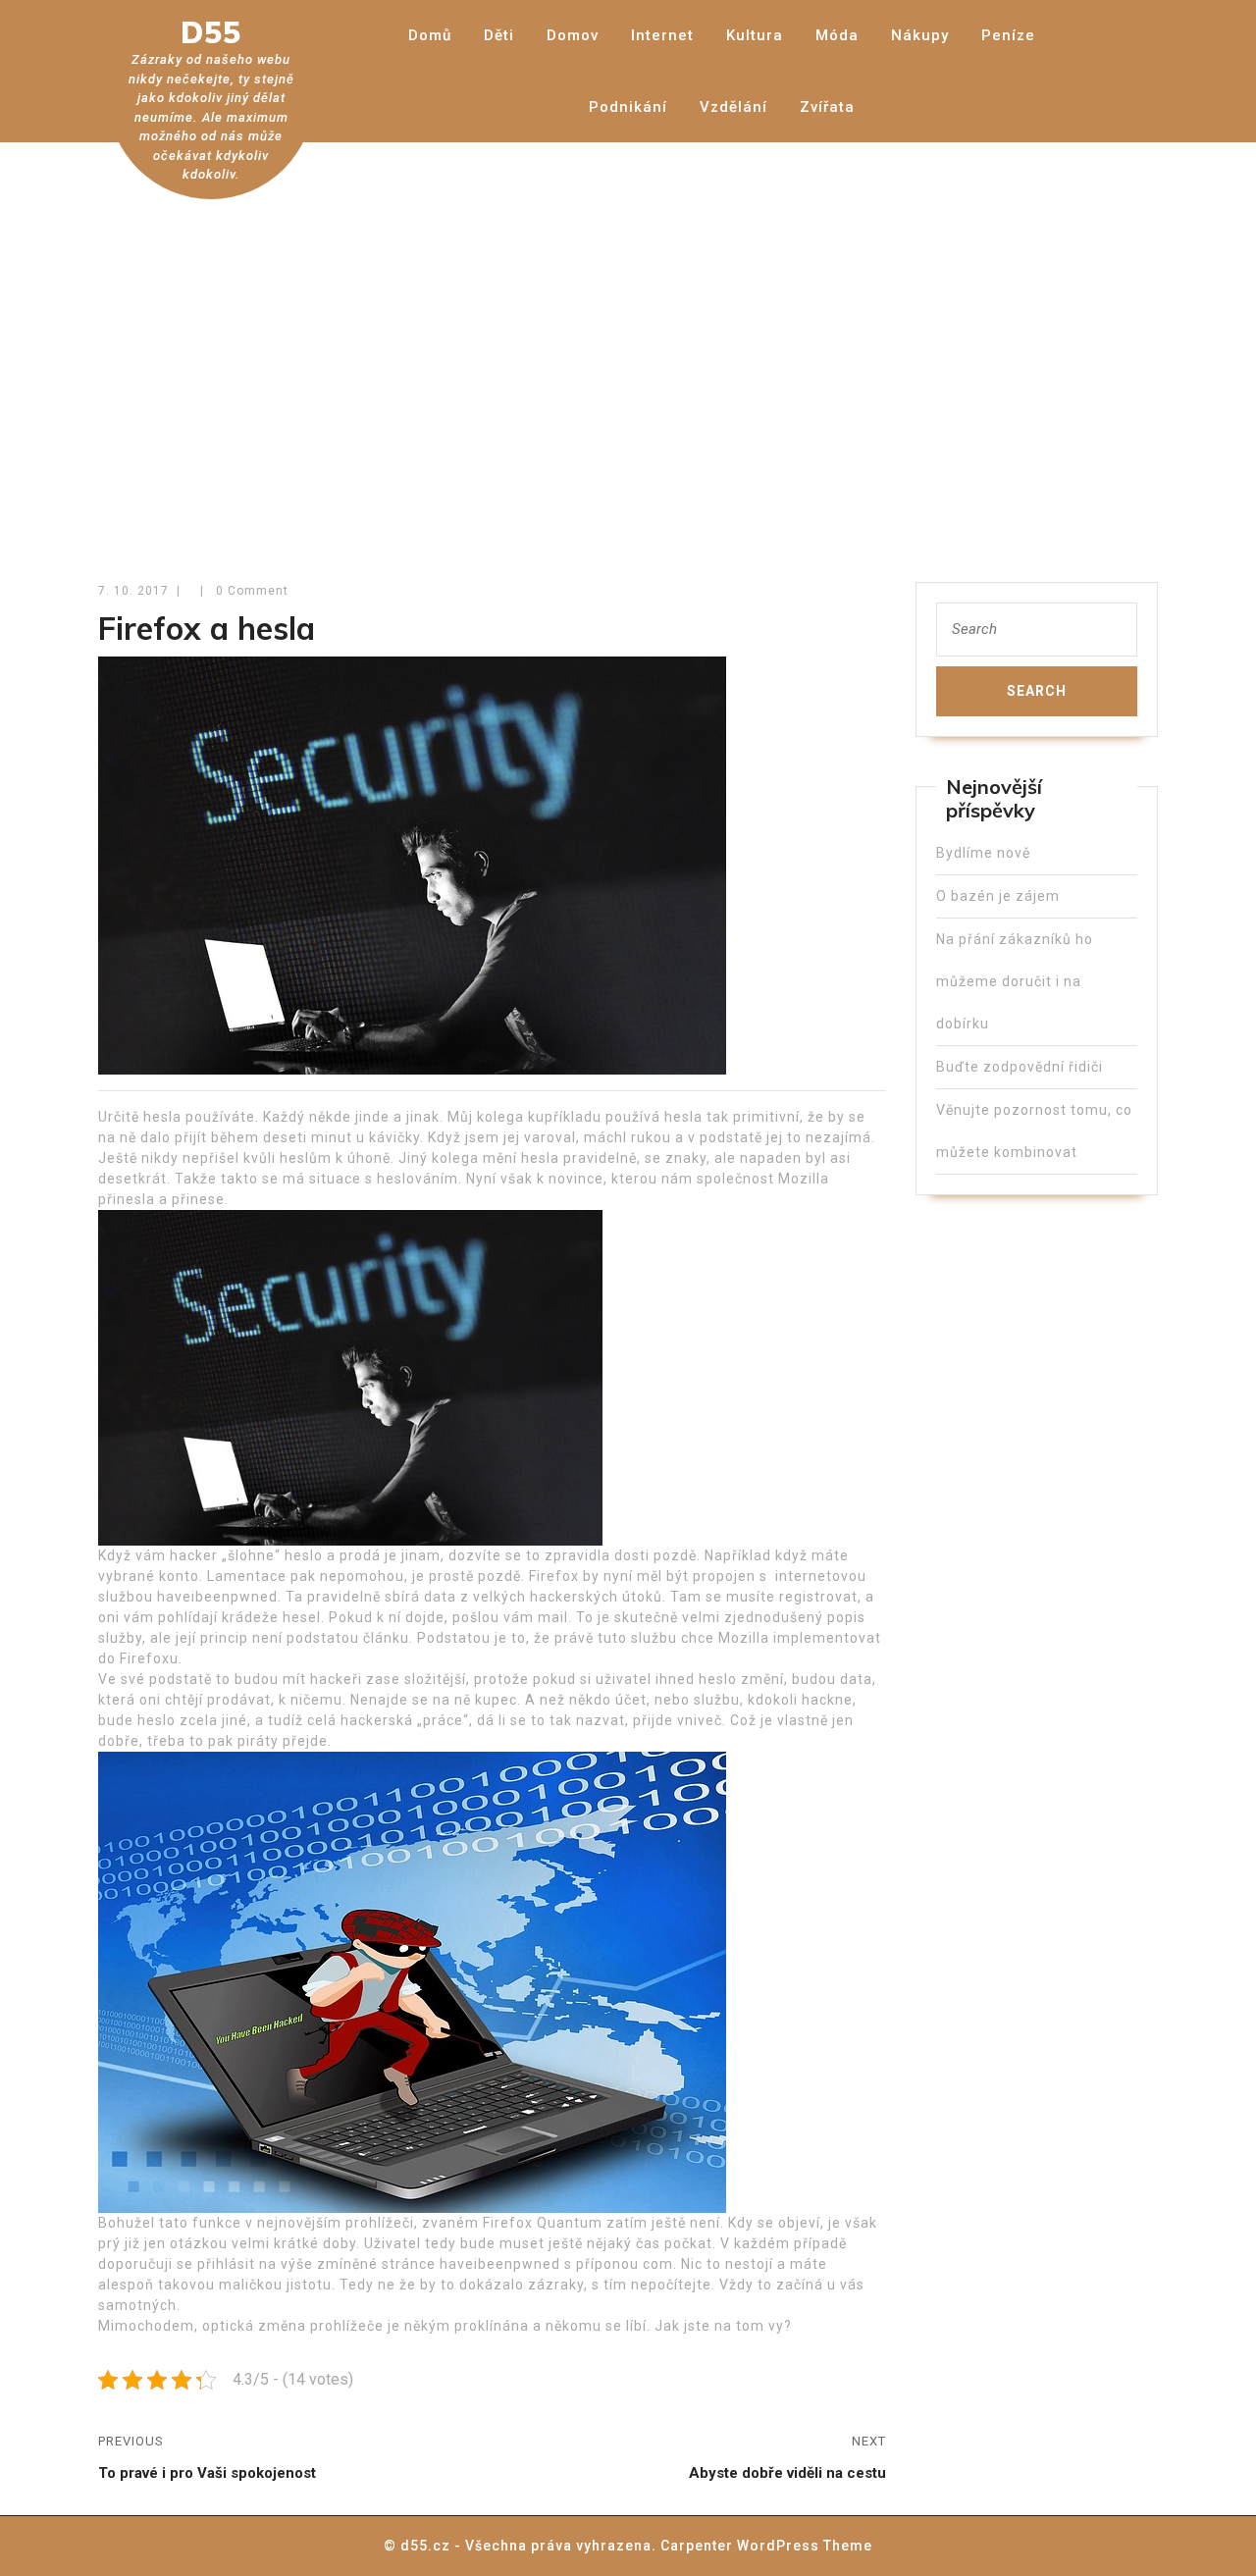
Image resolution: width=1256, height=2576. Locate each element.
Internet (662, 35)
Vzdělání (733, 107)
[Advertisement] (628, 348)
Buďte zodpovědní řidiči (1020, 1067)
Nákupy (920, 35)
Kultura (755, 35)
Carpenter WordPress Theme (766, 2546)
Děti (499, 35)
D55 (211, 32)
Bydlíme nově (983, 853)
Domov (573, 35)
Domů (430, 35)
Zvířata (827, 107)
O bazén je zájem (998, 896)
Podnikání (628, 107)
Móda (837, 35)
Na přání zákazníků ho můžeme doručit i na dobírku (1015, 981)
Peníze (1008, 35)
